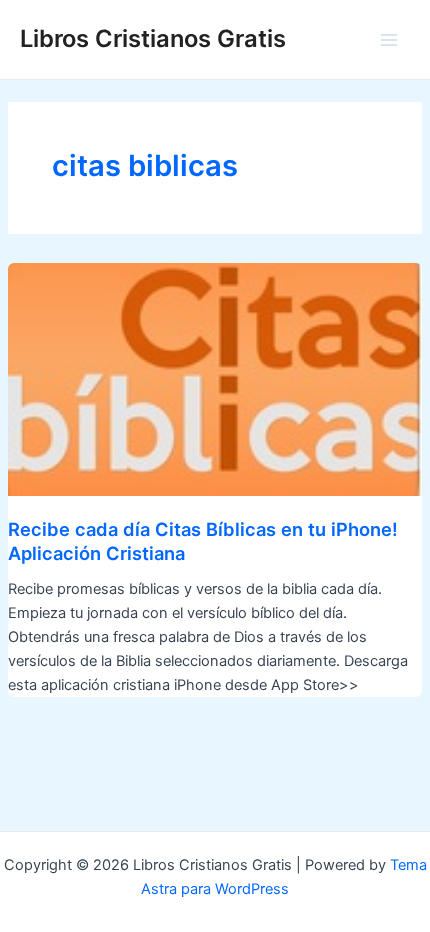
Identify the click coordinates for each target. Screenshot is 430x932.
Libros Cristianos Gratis (153, 38)
